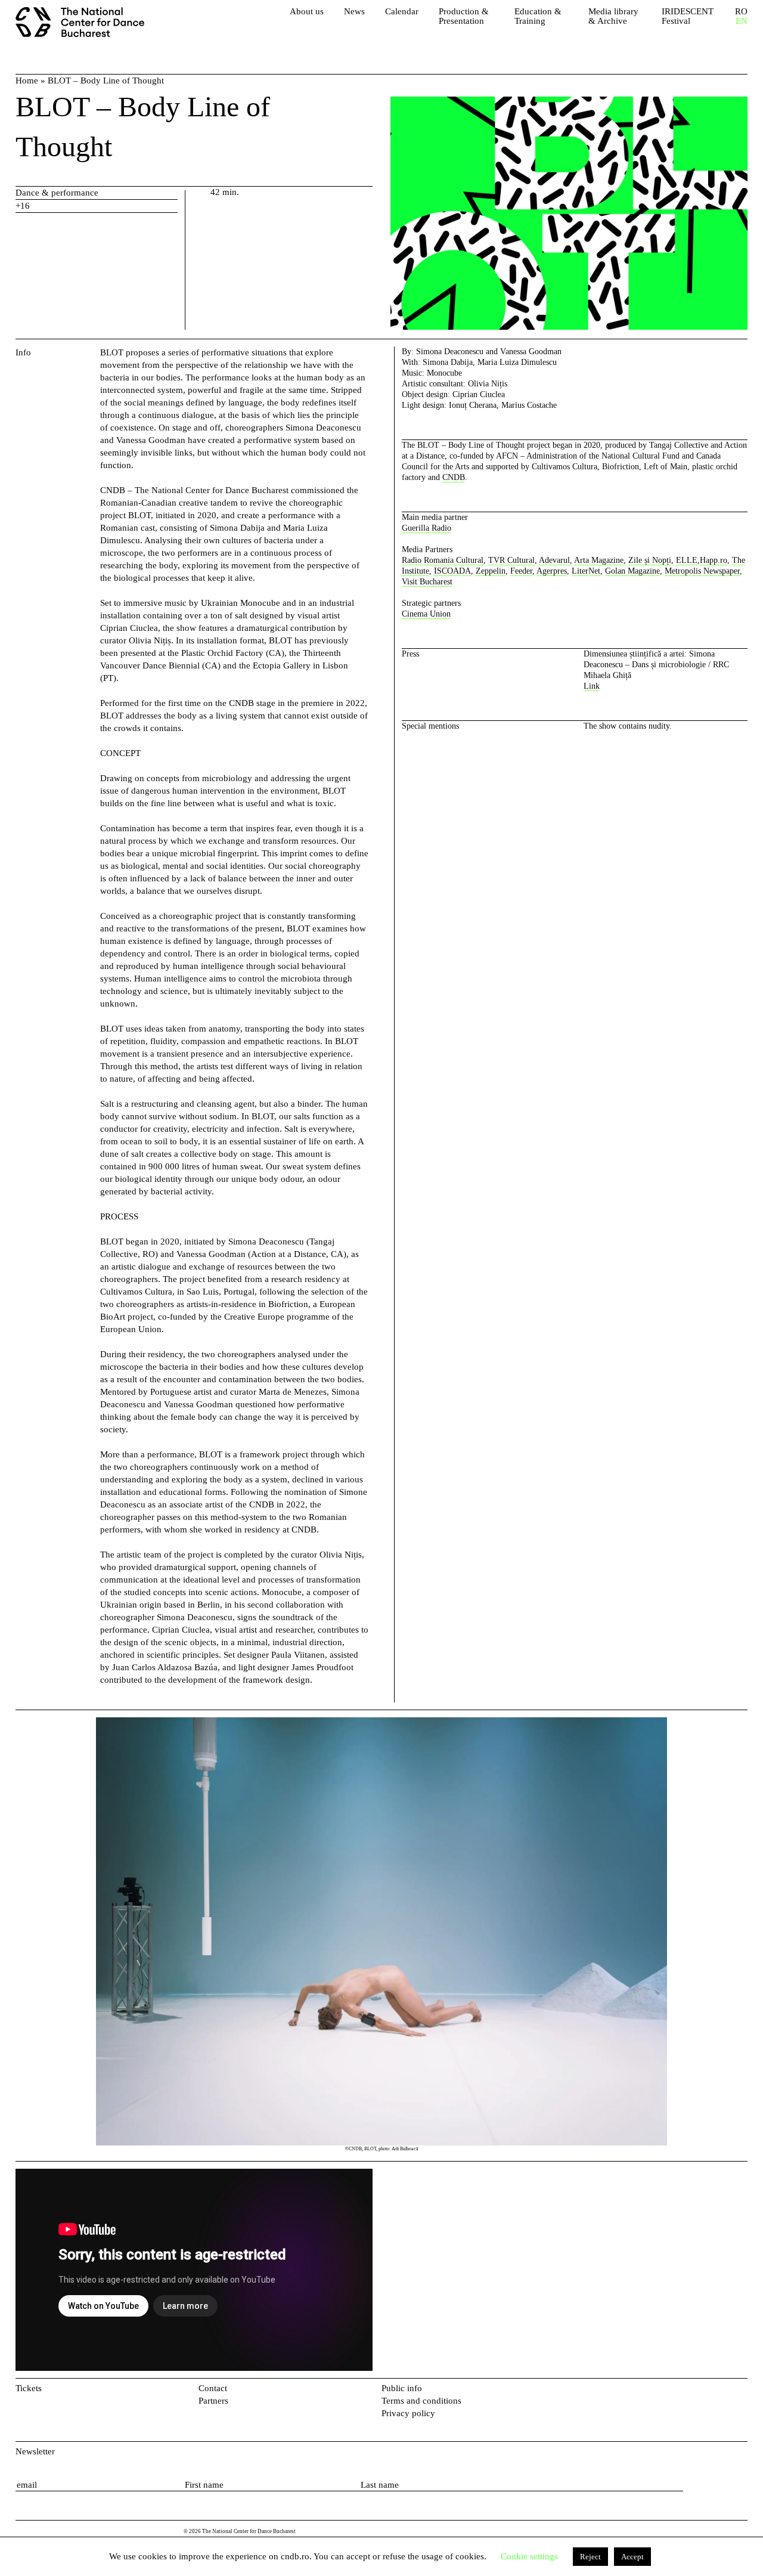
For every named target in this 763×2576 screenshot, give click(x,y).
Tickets (29, 2388)
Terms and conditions (421, 2401)
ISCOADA (452, 571)
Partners (213, 2401)
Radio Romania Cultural (443, 560)
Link (592, 686)
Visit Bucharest (427, 582)
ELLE (687, 560)
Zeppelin (491, 571)
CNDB (454, 477)
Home (27, 80)
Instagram (741, 2391)
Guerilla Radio (427, 528)
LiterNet (586, 571)
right (739, 1723)
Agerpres (552, 571)
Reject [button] (590, 2557)
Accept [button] (632, 2557)
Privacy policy (408, 2413)
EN (742, 21)
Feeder (521, 571)
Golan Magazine (632, 571)
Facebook (722, 2391)
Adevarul (554, 560)
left (56, 1936)
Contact (213, 2388)
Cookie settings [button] (529, 2556)
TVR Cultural (511, 560)
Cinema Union (426, 614)
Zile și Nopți (650, 560)
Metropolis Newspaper (702, 571)
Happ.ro (714, 560)
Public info (402, 2388)
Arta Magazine (599, 560)
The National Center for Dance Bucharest (84, 24)
